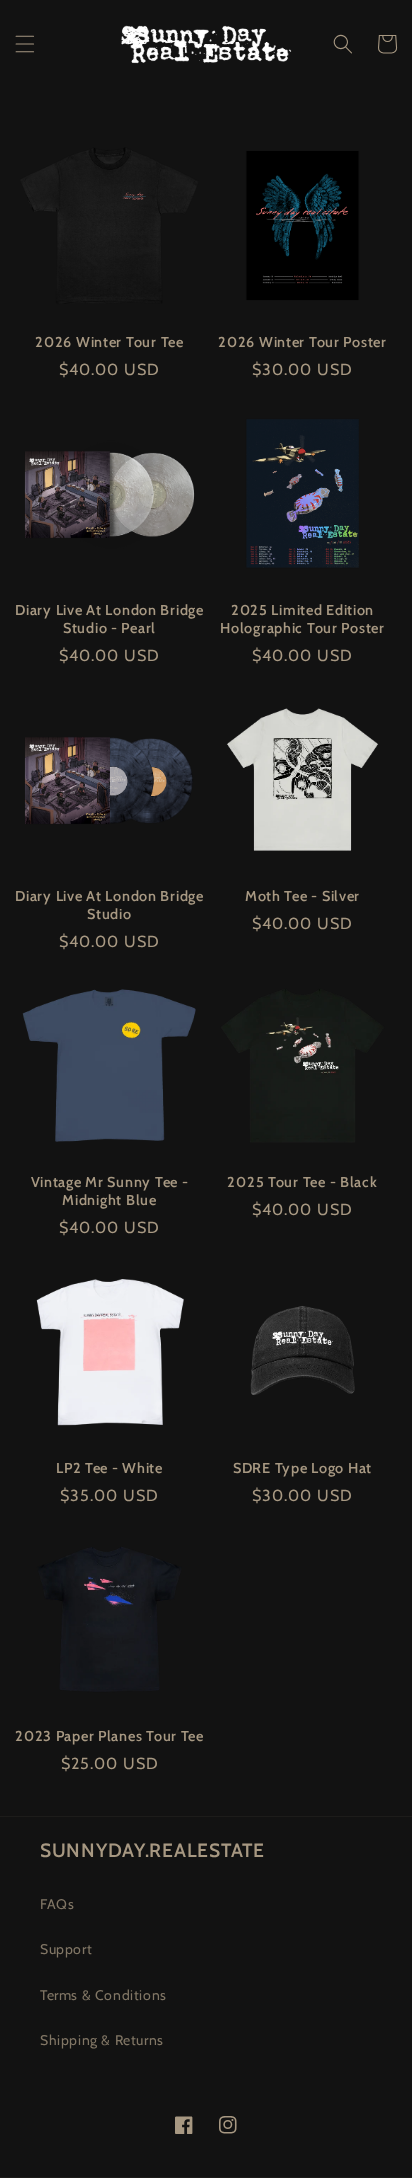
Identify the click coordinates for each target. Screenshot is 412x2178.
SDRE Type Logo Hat (302, 1468)
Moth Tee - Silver (302, 896)
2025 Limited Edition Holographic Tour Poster (302, 619)
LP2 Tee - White (109, 1468)
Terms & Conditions (103, 1995)
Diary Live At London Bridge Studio (109, 905)
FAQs (57, 1904)
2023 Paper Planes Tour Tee (109, 1736)
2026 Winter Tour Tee (109, 342)
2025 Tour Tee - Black (302, 1182)
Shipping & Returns (102, 2040)
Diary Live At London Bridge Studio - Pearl (109, 619)
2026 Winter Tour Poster (302, 342)
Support (66, 1949)
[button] (25, 44)
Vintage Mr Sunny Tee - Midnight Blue (110, 1191)
